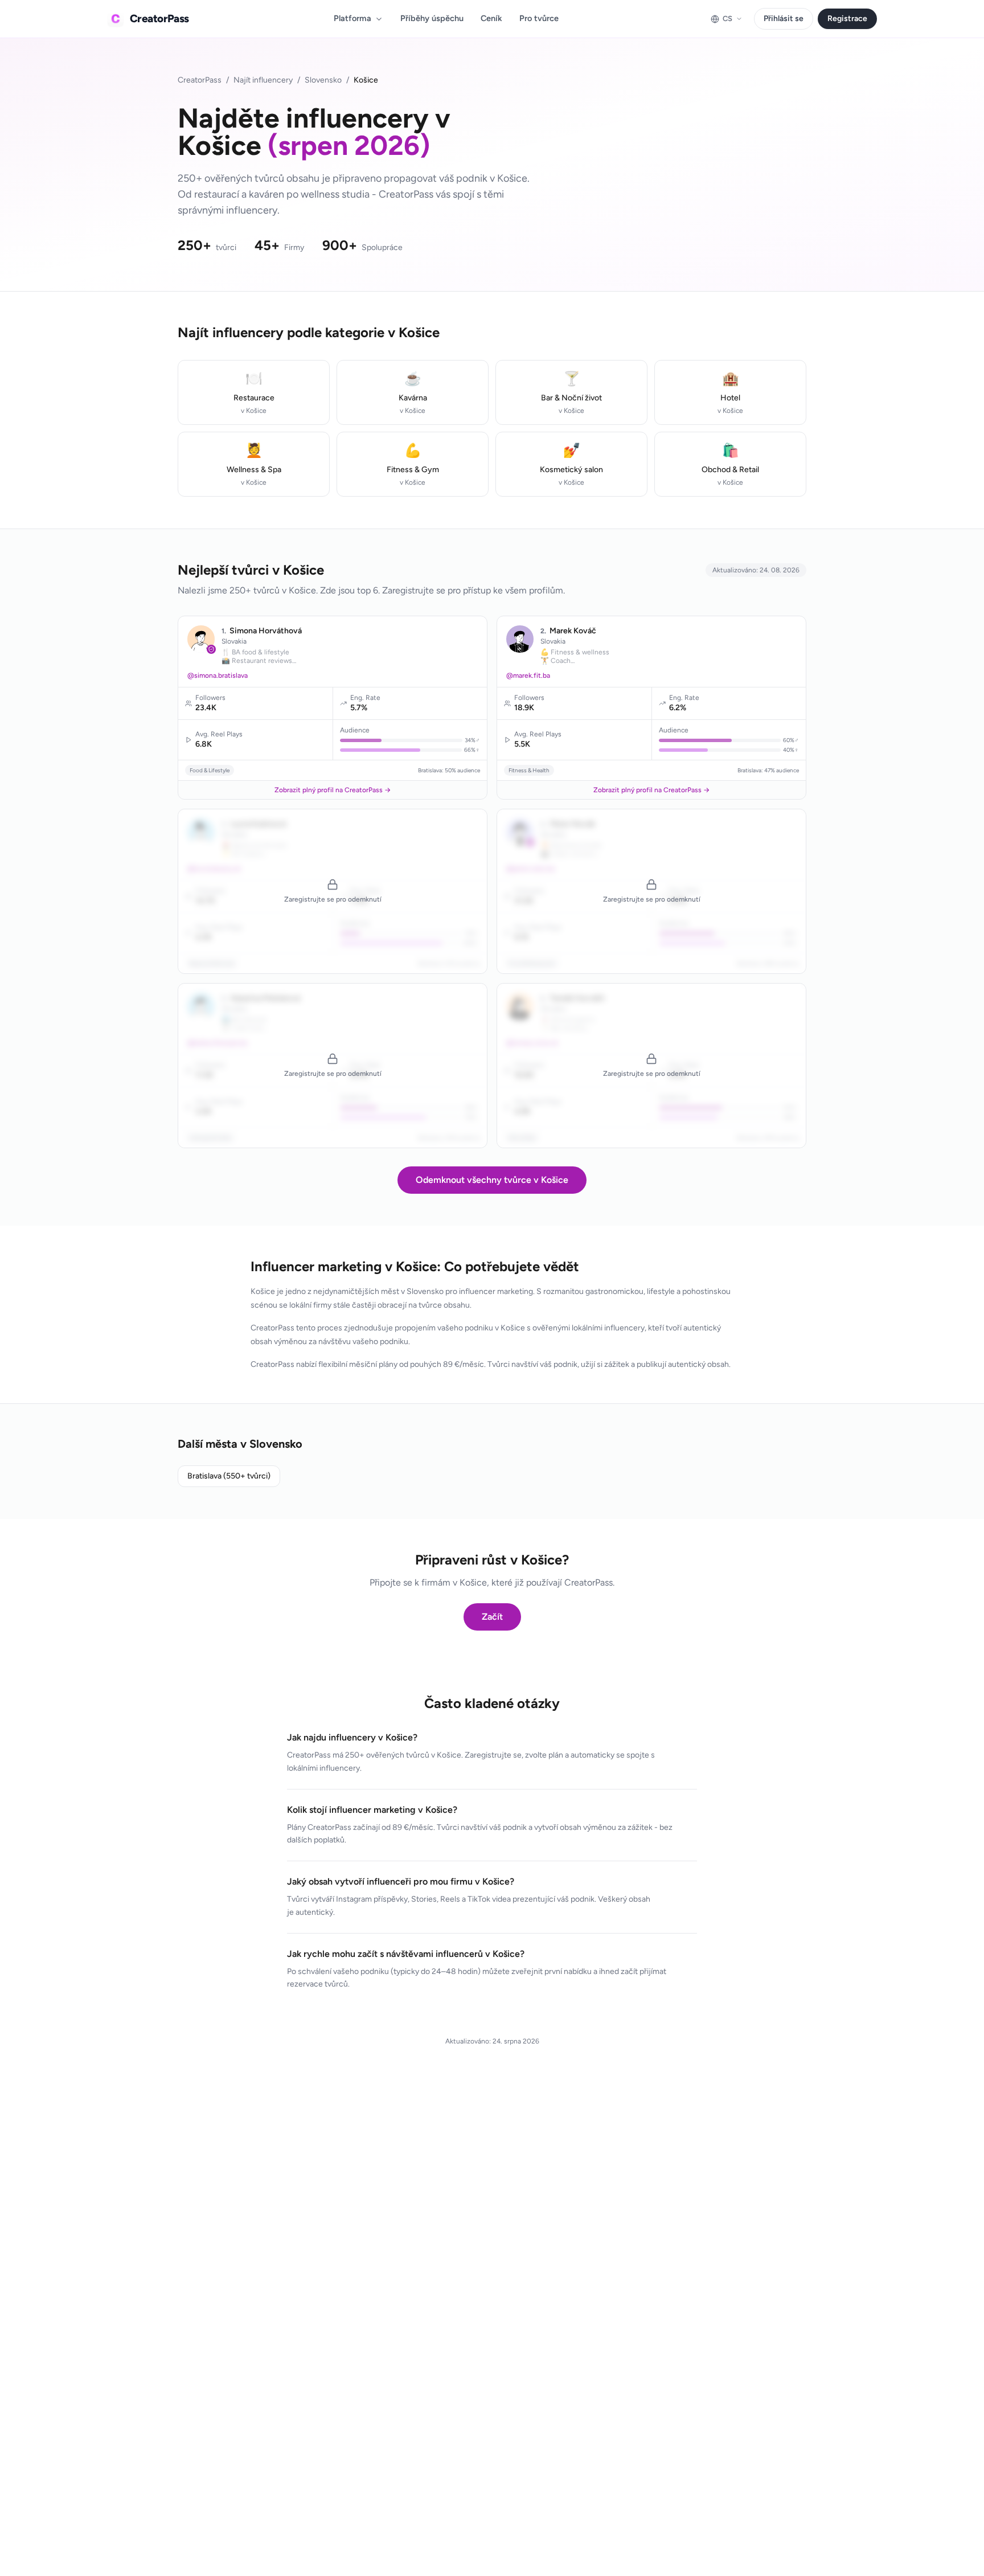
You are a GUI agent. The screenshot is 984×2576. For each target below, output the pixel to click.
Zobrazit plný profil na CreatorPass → (333, 790)
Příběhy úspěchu (432, 18)
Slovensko (323, 80)
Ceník (491, 18)
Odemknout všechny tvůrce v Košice (492, 1180)
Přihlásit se (784, 19)
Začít (492, 1617)
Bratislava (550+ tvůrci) (229, 1476)
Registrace (847, 19)
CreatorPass (200, 80)
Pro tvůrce (539, 18)
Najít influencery (263, 80)
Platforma (352, 18)
